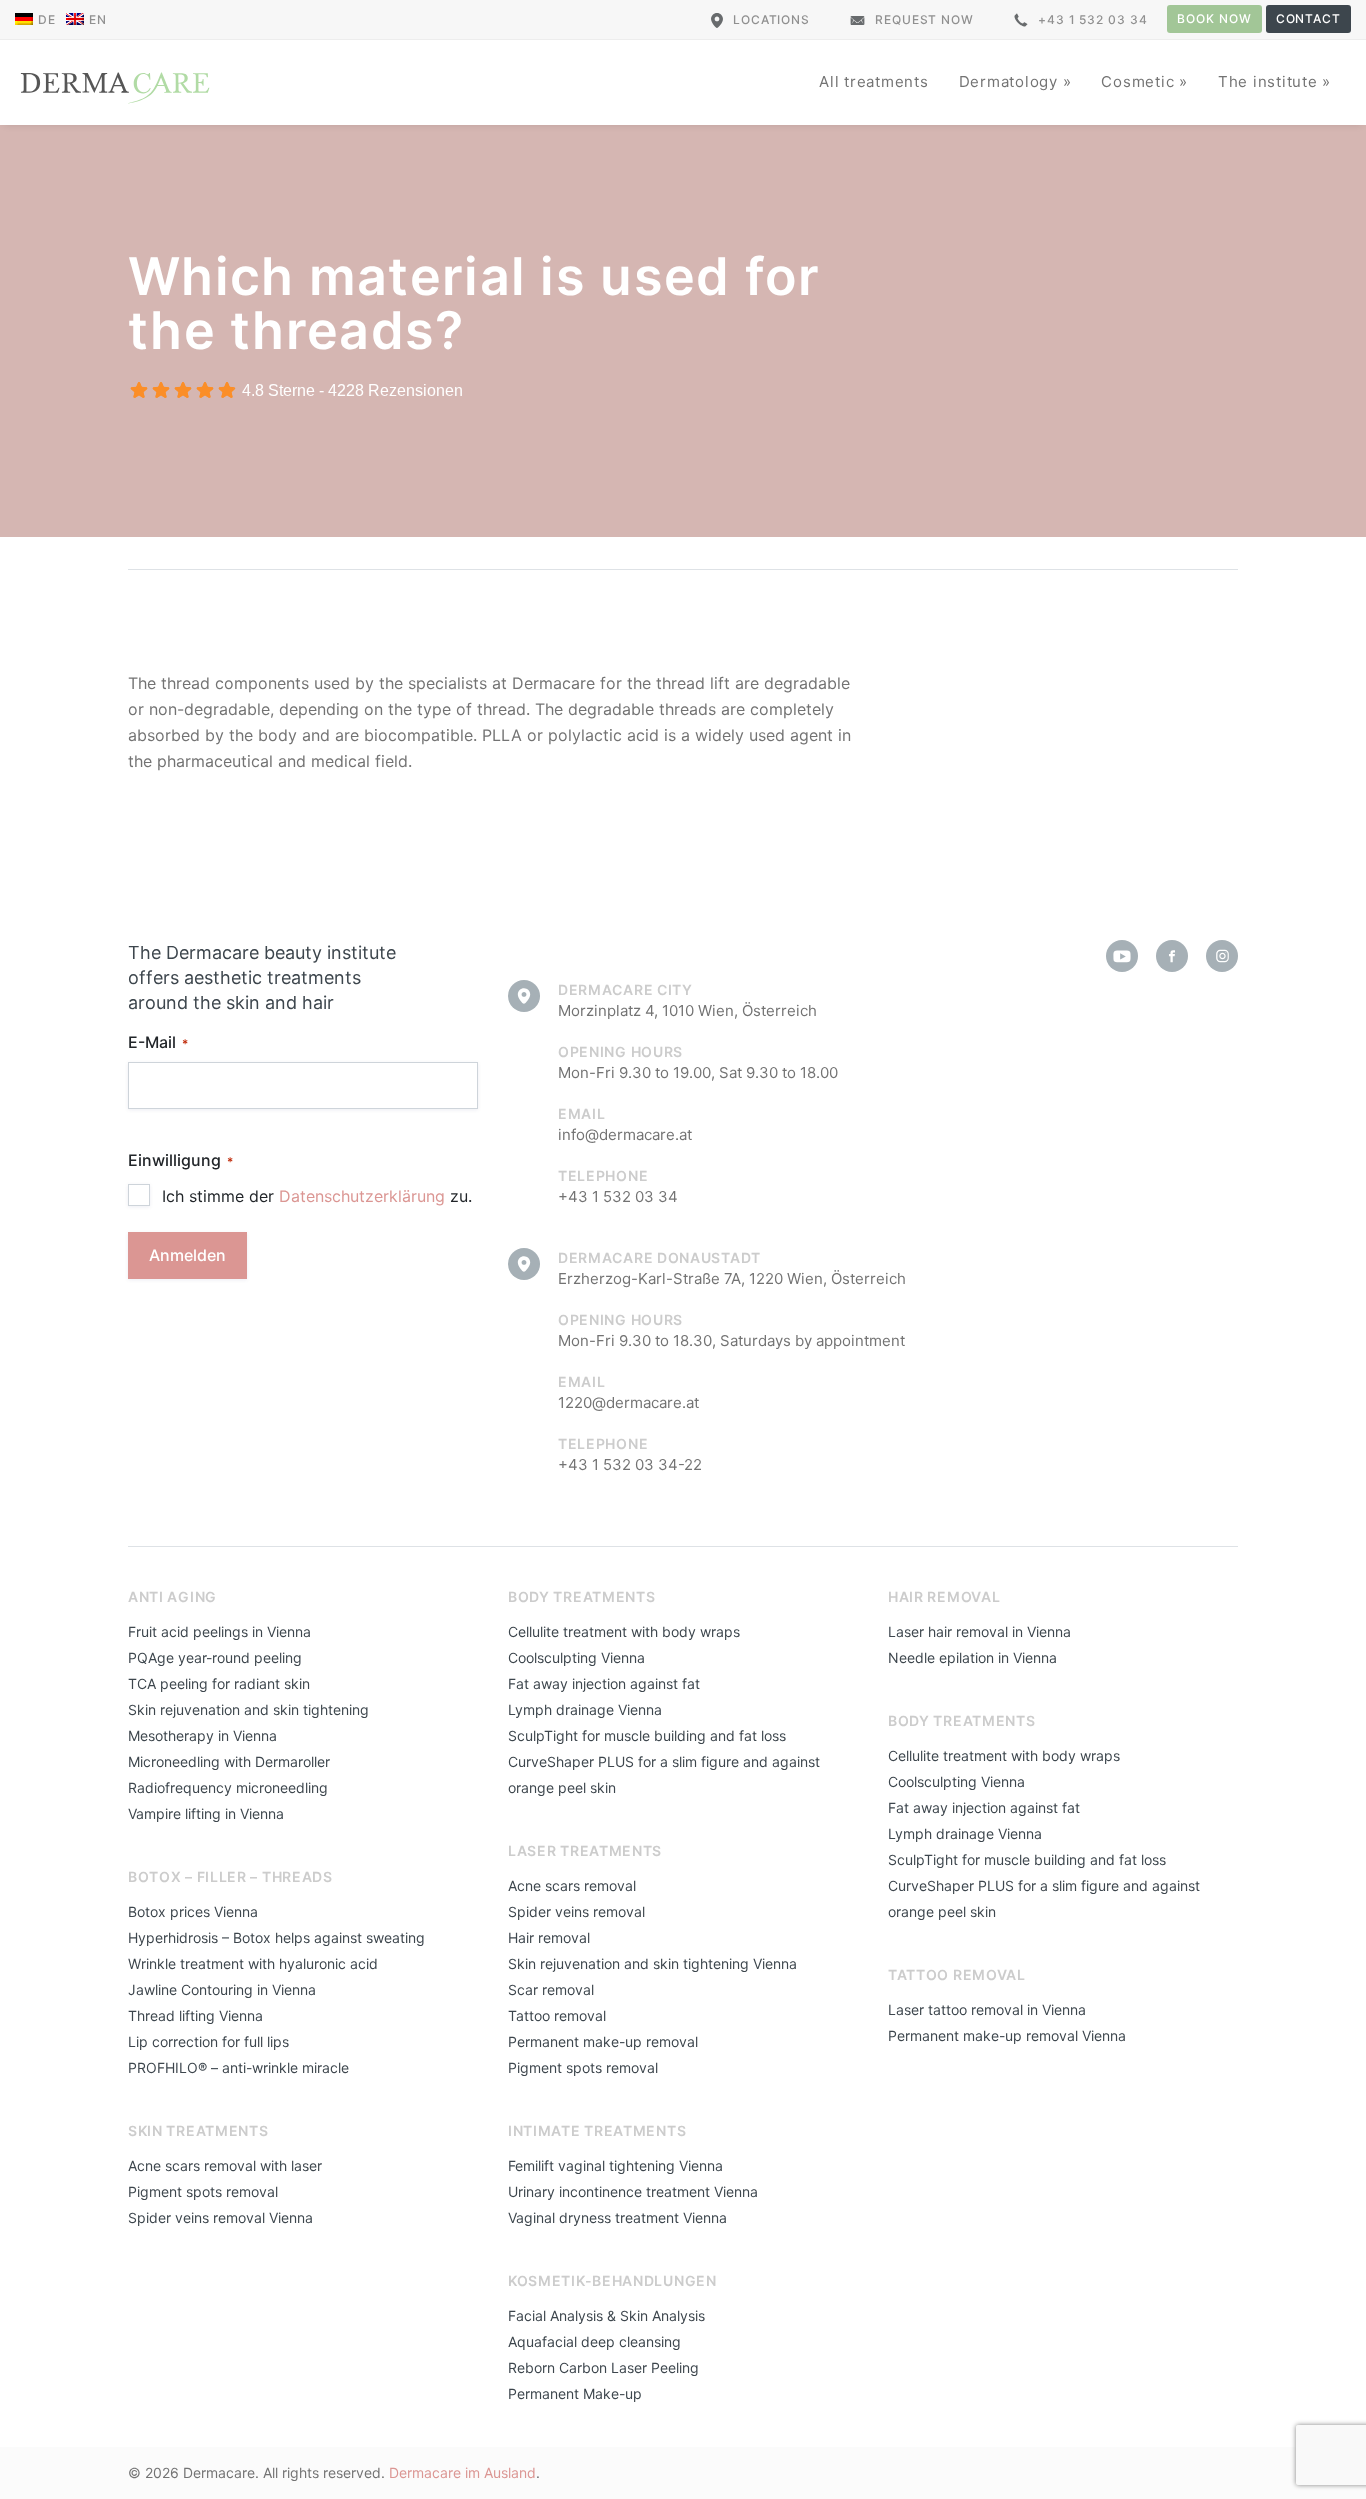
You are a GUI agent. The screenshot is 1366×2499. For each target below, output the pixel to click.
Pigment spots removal (203, 2191)
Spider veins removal (576, 1911)
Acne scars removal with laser (225, 2165)
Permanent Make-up (575, 2393)
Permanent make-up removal (603, 2041)
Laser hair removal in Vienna (979, 1631)
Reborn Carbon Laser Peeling (603, 2367)
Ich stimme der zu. (317, 1196)
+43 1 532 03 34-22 (630, 1464)
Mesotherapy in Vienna (202, 1735)
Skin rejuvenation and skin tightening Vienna (652, 1963)
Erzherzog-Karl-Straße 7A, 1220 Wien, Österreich (732, 1278)
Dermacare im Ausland (462, 2472)
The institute (1270, 81)
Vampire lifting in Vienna (206, 1813)
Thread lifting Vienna (195, 2015)
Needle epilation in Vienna (972, 1657)
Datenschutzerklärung (362, 1196)
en (98, 19)
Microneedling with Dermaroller (229, 1761)
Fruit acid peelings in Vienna (219, 1631)
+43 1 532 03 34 (1093, 19)
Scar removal (551, 1989)
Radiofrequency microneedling (228, 1787)
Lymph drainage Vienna (585, 1709)
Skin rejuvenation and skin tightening (248, 1709)
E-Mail (158, 1042)
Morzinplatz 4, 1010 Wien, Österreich (687, 1010)
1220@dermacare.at (628, 1402)
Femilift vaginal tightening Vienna (615, 2165)
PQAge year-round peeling (215, 1657)
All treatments (874, 81)
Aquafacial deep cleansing (594, 2341)
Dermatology (1011, 81)
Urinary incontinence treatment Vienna (633, 2191)
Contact (1308, 18)
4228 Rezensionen (395, 390)
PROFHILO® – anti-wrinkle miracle (238, 2067)
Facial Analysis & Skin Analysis (606, 2315)
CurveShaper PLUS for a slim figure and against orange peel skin (664, 1774)
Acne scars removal (572, 1885)
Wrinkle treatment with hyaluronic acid (253, 1963)
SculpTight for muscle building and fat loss (647, 1735)
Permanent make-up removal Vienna (1007, 2035)
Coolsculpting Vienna (576, 1657)
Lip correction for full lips (208, 2041)
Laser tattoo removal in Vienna (987, 2009)
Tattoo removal (557, 2015)
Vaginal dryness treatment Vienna (617, 2217)
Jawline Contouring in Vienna (222, 1989)
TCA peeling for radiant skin (219, 1683)
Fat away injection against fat (604, 1683)
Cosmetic (1140, 81)
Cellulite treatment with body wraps (624, 1631)
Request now (924, 19)
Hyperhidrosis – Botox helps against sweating (276, 1937)
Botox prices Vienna (193, 1911)
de (47, 19)
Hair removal (549, 1937)
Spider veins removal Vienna (220, 2217)
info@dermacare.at (625, 1134)
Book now (1214, 18)
